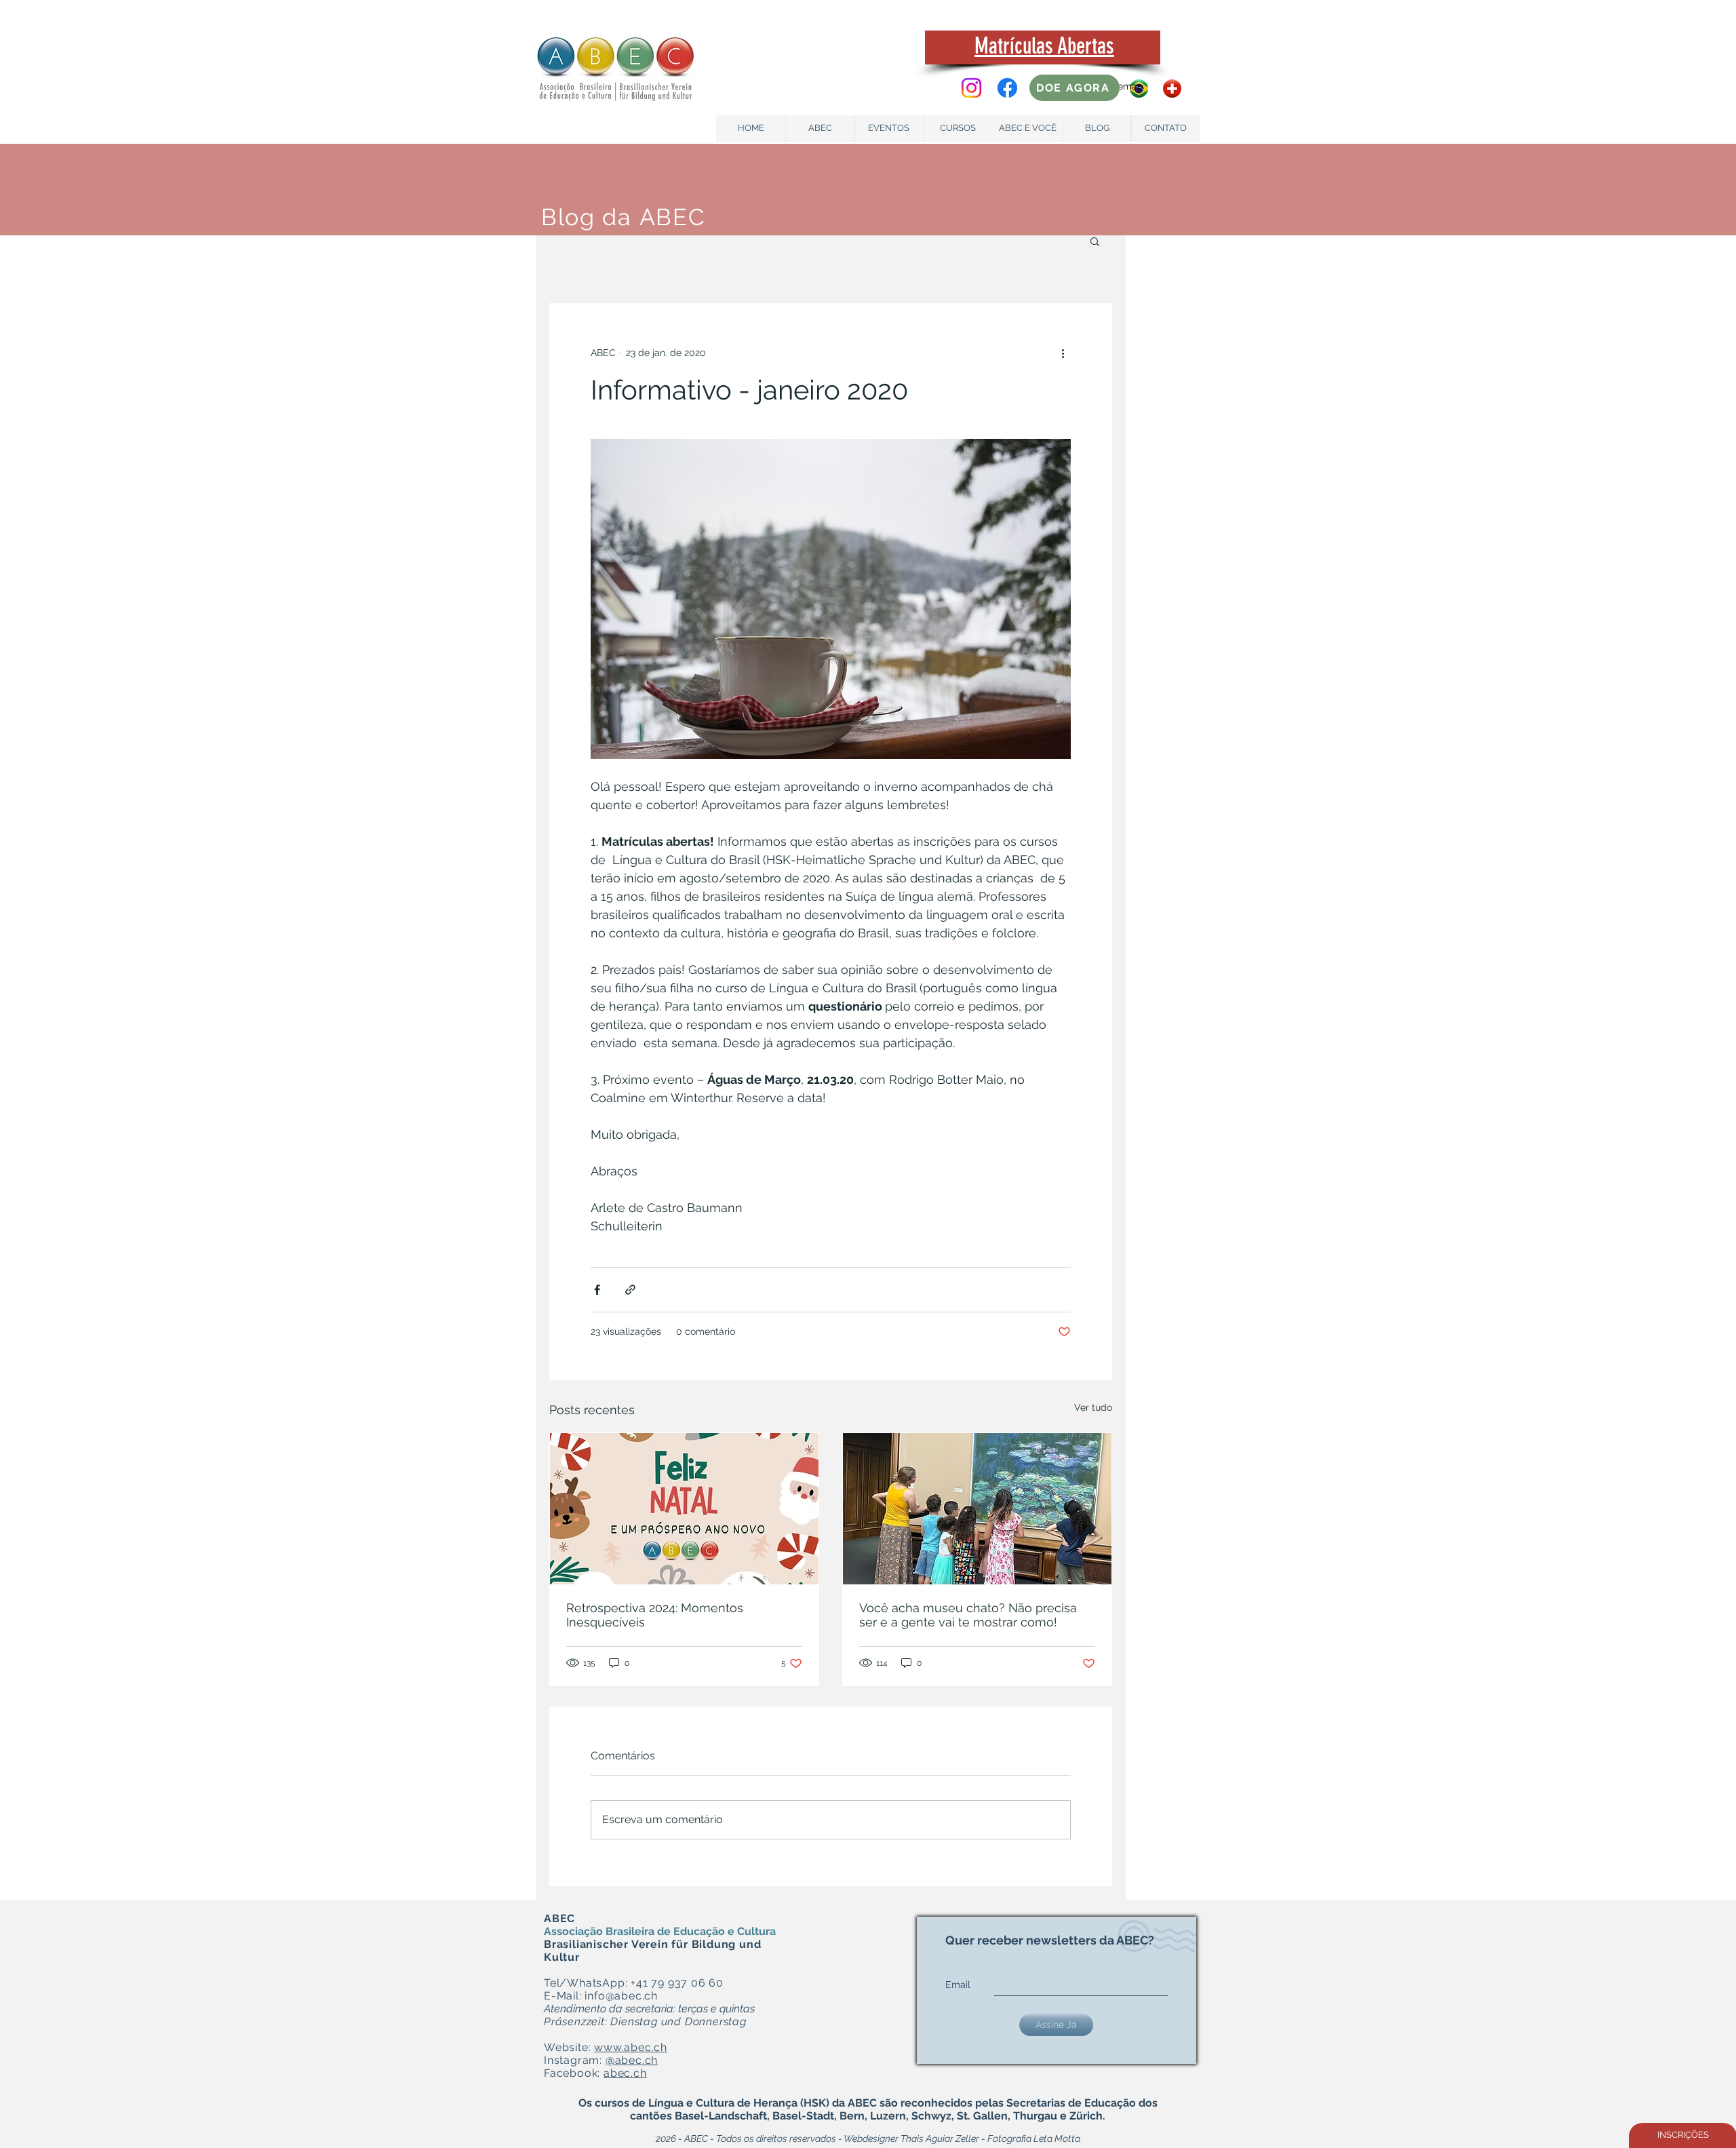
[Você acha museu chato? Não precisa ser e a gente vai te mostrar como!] (977, 1509)
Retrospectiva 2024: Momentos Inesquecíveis (655, 1615)
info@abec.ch (621, 1996)
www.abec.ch (631, 2047)
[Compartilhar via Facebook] (597, 1290)
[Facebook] (1007, 88)
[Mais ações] (1063, 353)
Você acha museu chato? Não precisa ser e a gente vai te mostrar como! (968, 1615)
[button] (1095, 241)
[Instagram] (971, 88)
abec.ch (625, 2073)
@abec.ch (632, 2060)
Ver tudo (1093, 1407)
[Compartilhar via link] (630, 1290)
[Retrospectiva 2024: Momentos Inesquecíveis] (684, 1509)
